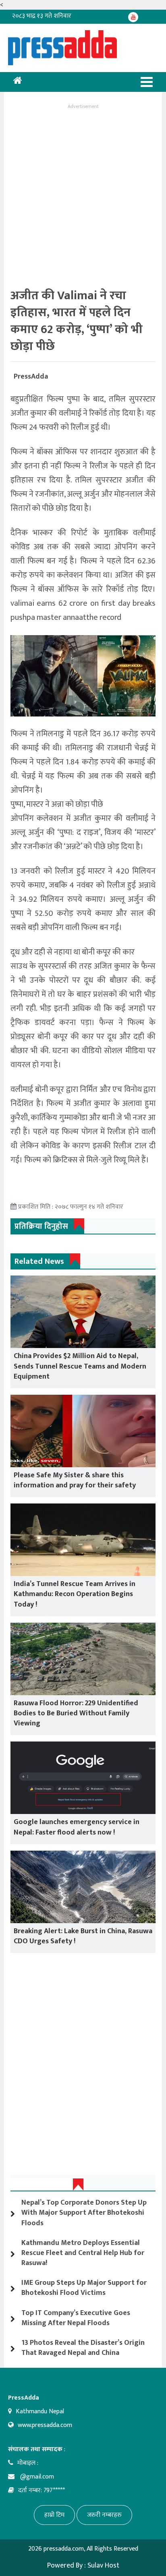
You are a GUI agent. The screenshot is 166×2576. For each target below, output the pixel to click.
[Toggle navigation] (147, 82)
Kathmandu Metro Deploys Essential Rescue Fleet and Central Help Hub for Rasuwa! (83, 2253)
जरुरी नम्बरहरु (104, 2515)
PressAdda (31, 377)
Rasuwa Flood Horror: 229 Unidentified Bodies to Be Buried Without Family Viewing (76, 1713)
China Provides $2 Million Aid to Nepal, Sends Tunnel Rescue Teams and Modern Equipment (80, 1366)
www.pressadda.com (45, 2425)
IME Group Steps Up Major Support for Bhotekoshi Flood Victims (84, 2288)
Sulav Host (103, 2566)
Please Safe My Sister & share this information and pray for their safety (75, 1480)
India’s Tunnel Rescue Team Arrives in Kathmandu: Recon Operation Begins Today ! (75, 1594)
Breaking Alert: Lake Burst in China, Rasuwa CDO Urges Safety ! (83, 1936)
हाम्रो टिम (54, 2515)
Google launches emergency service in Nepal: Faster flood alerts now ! (77, 1827)
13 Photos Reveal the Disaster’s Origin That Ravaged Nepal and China (83, 2348)
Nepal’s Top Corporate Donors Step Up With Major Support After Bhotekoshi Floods (84, 2213)
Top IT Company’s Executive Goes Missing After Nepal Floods (76, 2318)
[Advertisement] (83, 194)
